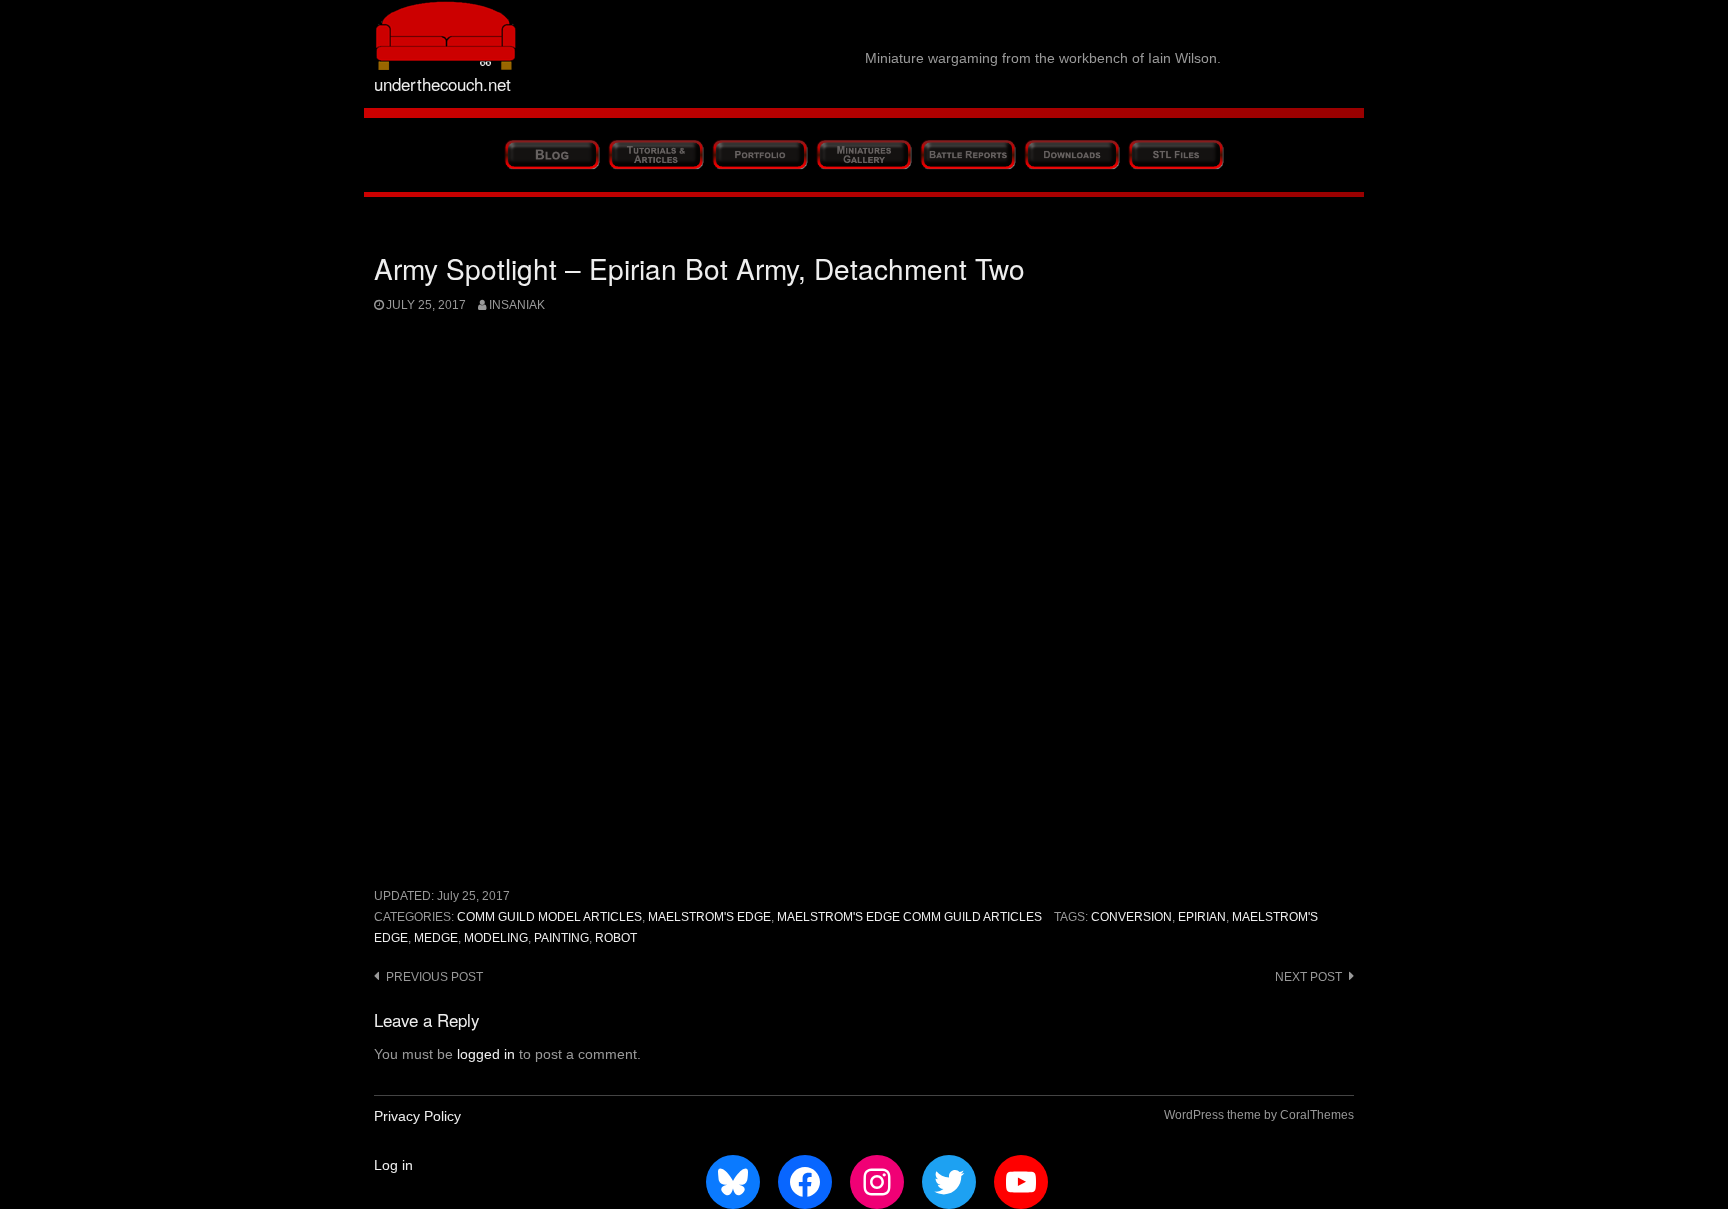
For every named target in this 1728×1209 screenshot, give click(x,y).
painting (561, 938)
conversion (1131, 917)
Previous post (434, 977)
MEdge (436, 938)
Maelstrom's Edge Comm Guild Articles (909, 917)
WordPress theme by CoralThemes (1259, 1115)
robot (616, 938)
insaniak (517, 305)
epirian (1202, 917)
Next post (1308, 977)
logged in (486, 1054)
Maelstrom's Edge (709, 917)
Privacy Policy (417, 1116)
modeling (496, 938)
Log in (393, 1165)
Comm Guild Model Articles (549, 917)
